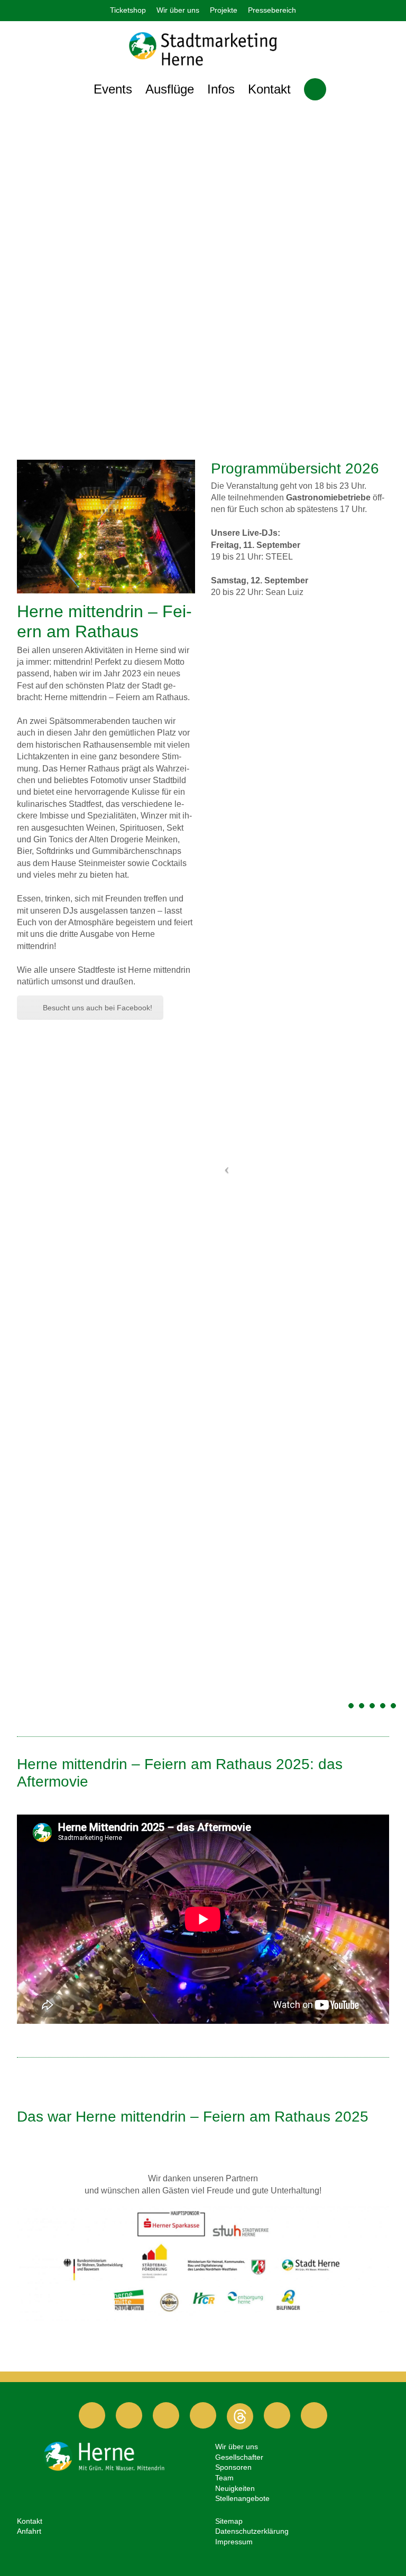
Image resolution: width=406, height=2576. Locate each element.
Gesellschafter (239, 2457)
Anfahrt (29, 2531)
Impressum (234, 2542)
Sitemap (229, 2521)
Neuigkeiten (235, 2488)
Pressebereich (272, 10)
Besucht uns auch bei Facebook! (98, 1008)
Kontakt (269, 89)
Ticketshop (128, 10)
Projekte (224, 10)
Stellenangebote (242, 2498)
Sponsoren (233, 2467)
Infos (221, 89)
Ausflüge (170, 89)
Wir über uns (178, 10)
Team (224, 2478)
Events (113, 89)
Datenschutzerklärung (252, 2531)
